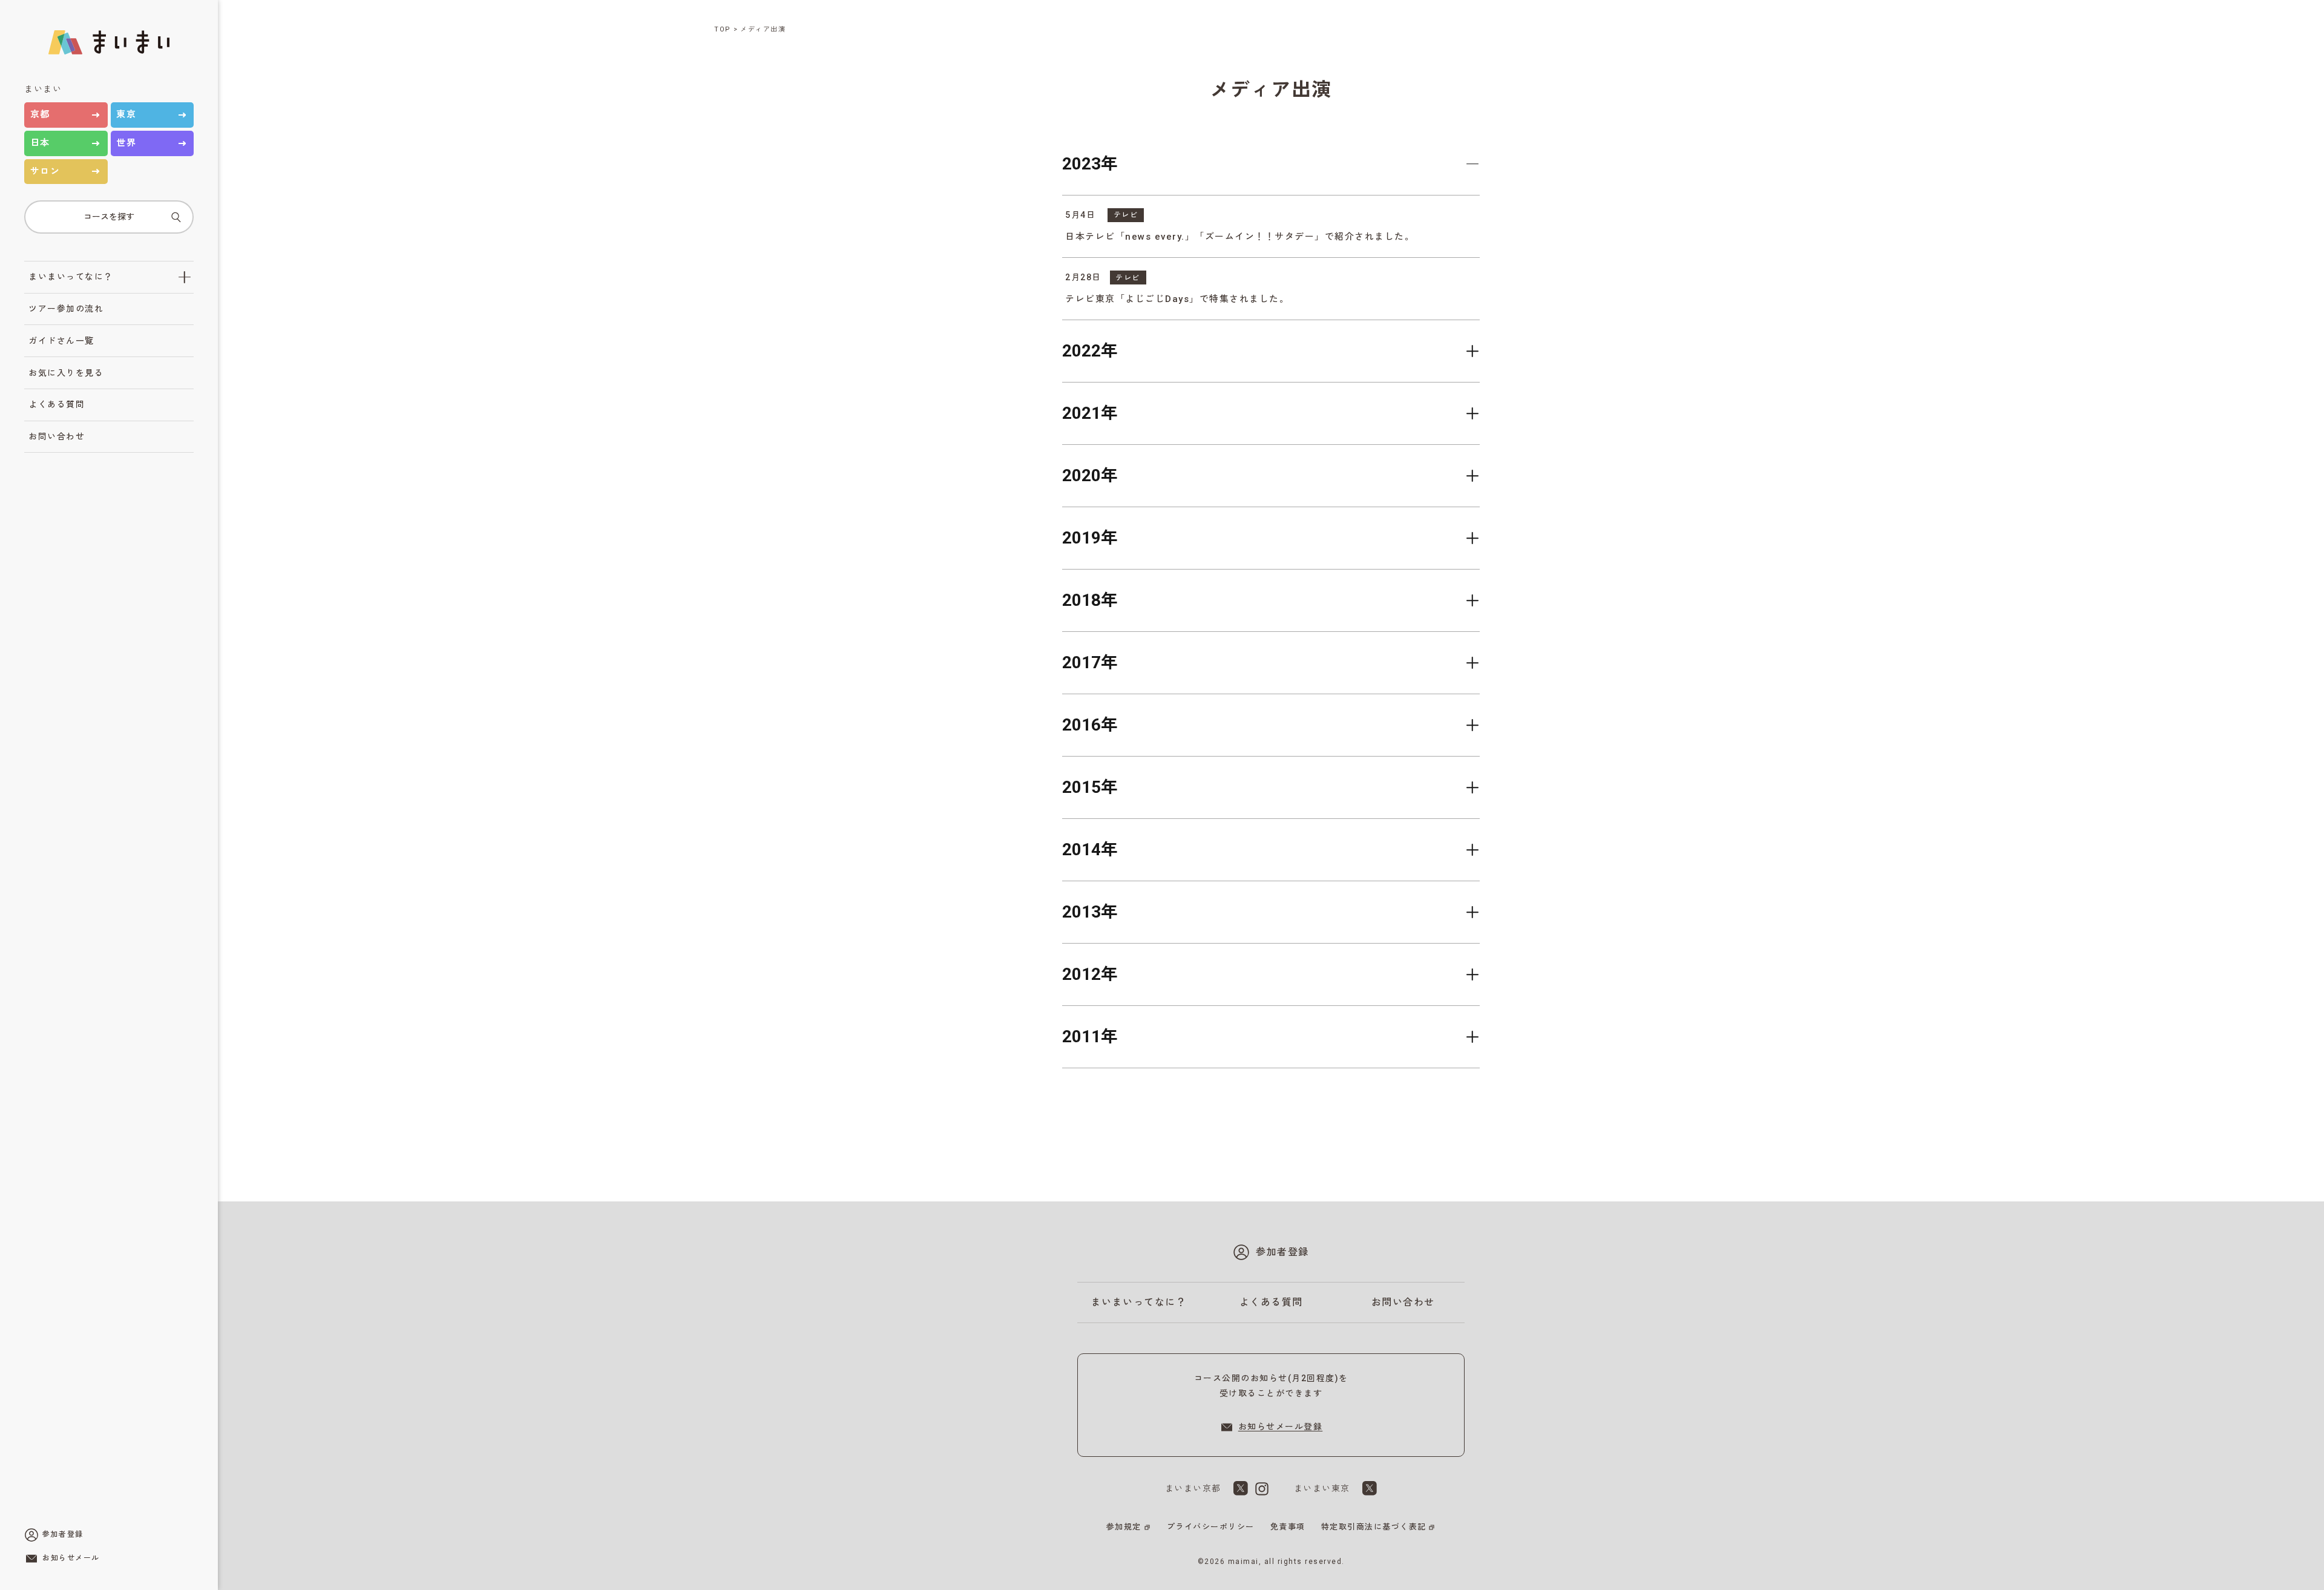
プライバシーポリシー (1211, 1527)
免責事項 (1288, 1527)
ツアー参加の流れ (66, 309)
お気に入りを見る (66, 373)
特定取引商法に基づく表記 (1374, 1527)
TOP (723, 29)
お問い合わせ (57, 436)
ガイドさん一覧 (61, 341)
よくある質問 (57, 404)
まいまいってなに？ (71, 277)
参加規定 (1124, 1527)
